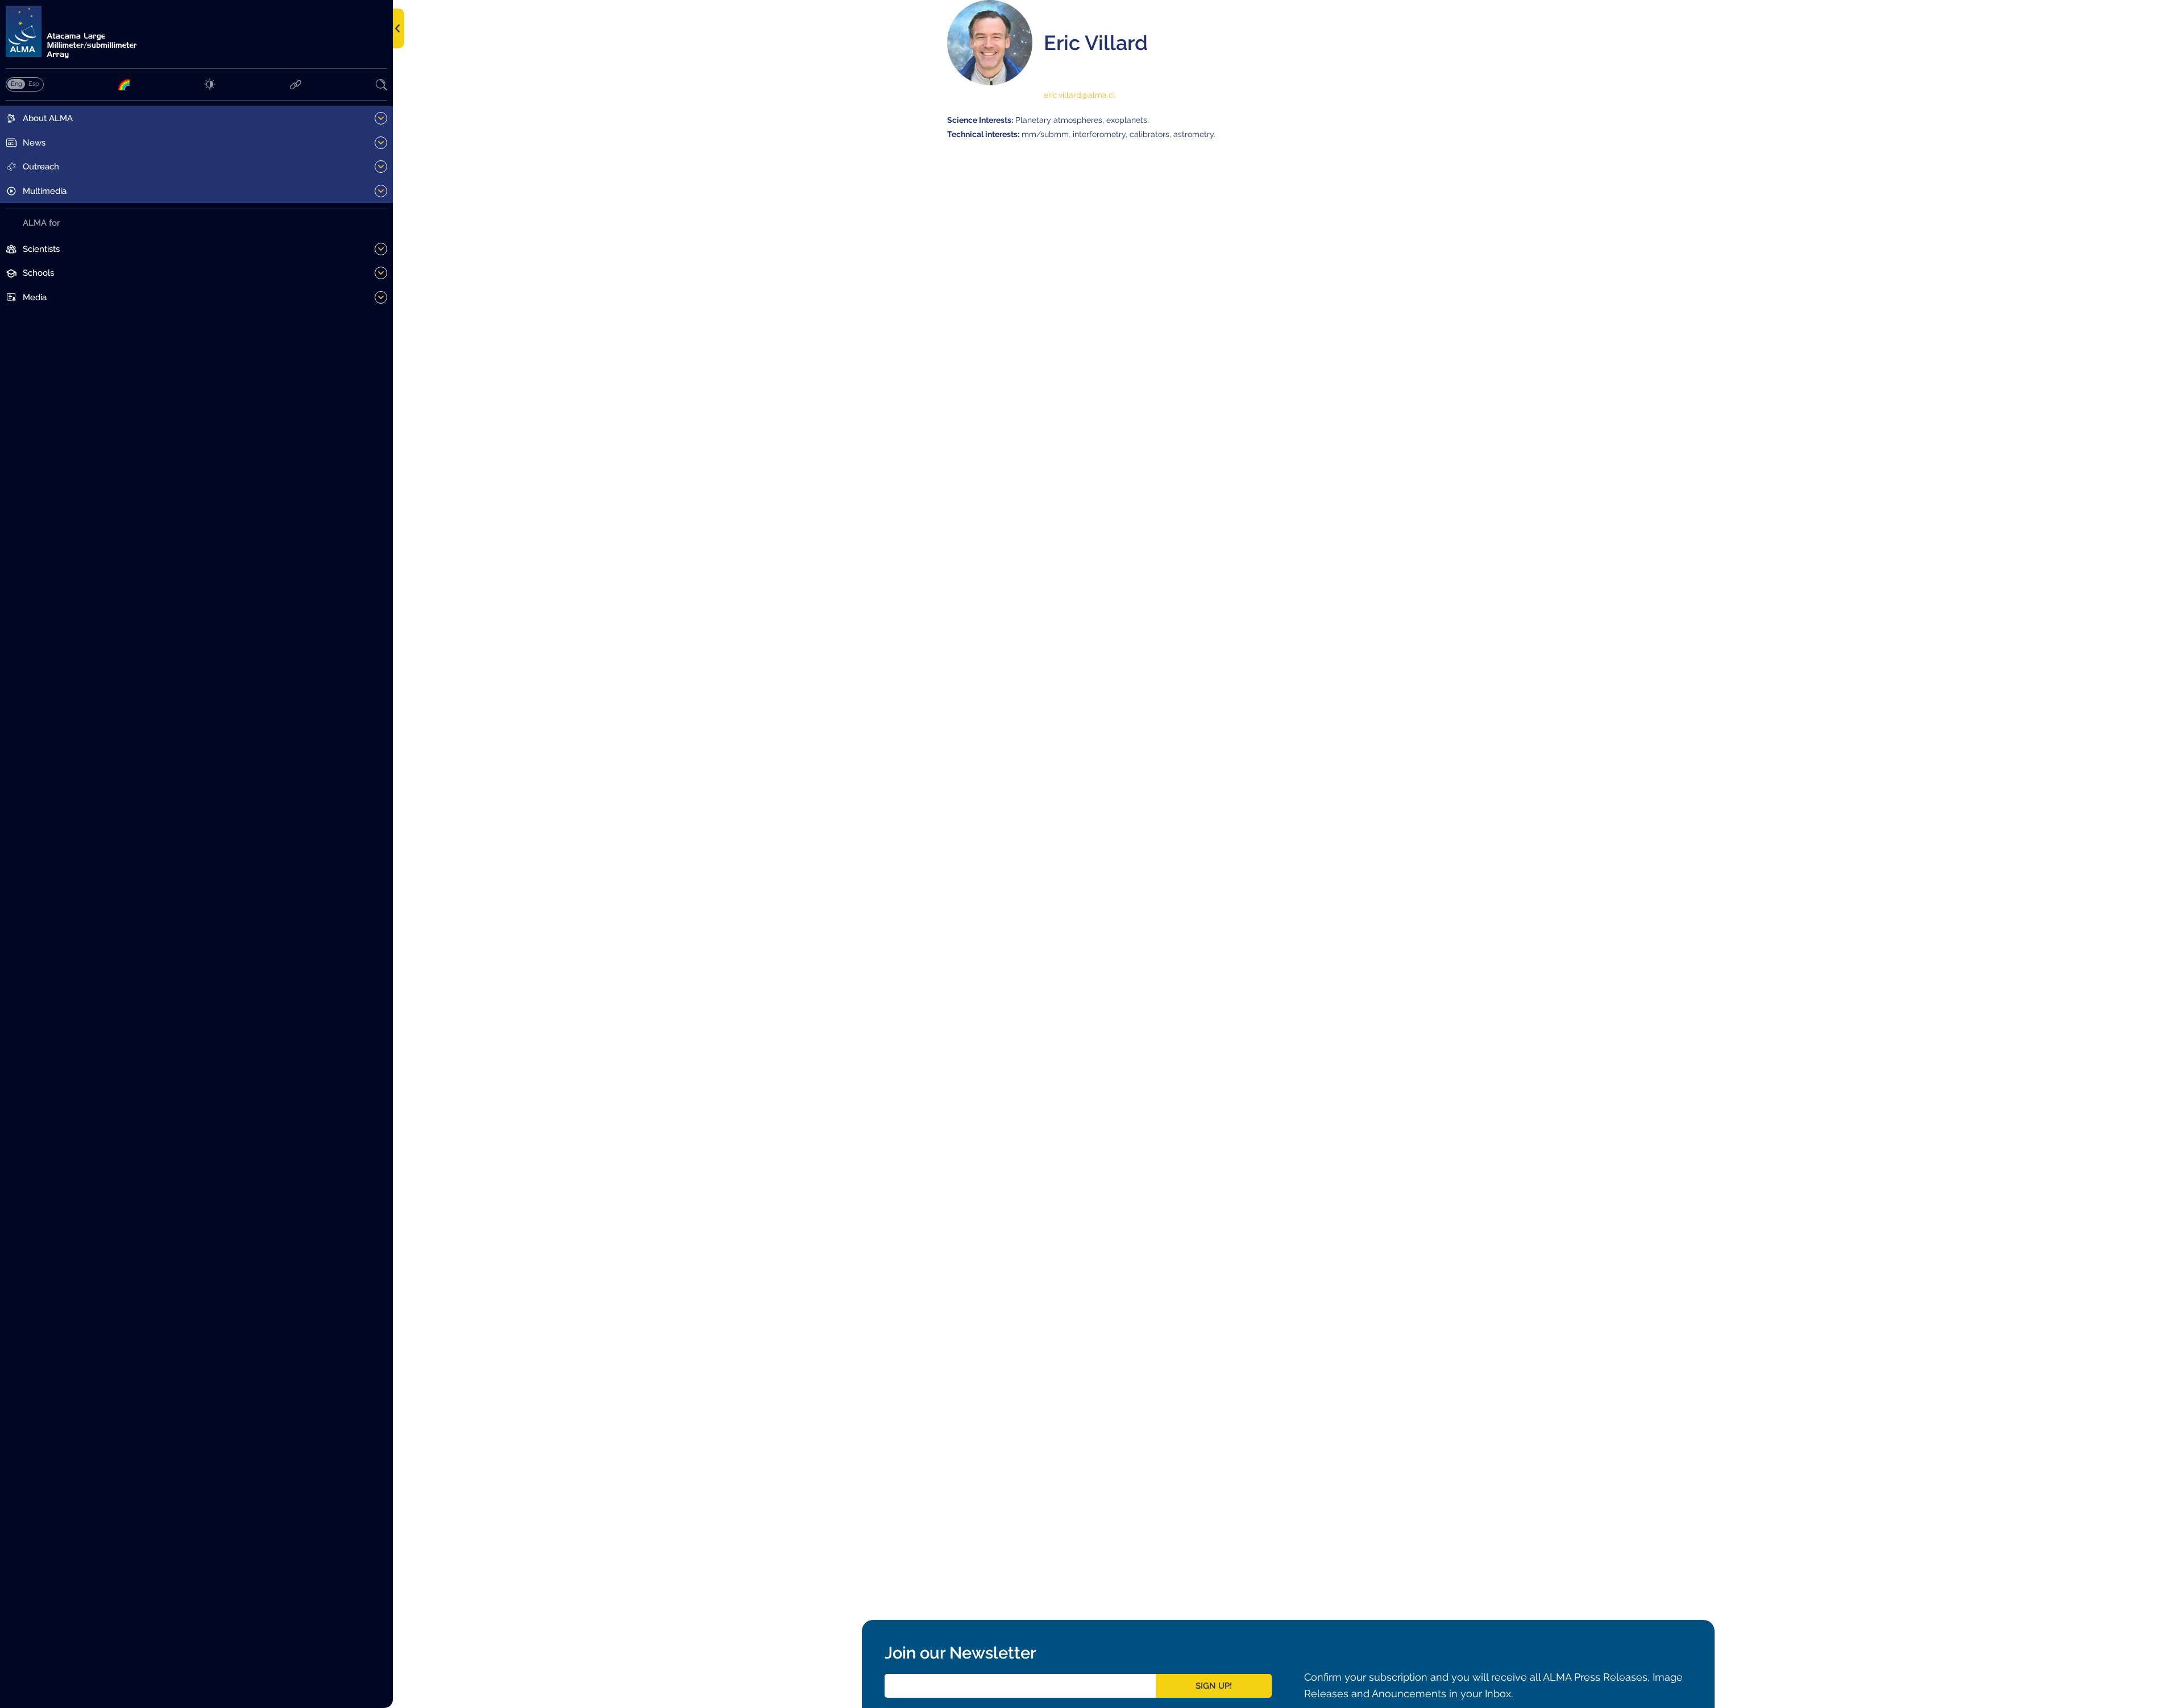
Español (34, 84)
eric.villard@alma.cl (1080, 95)
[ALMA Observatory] (196, 32)
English (16, 84)
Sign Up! (1214, 1686)
